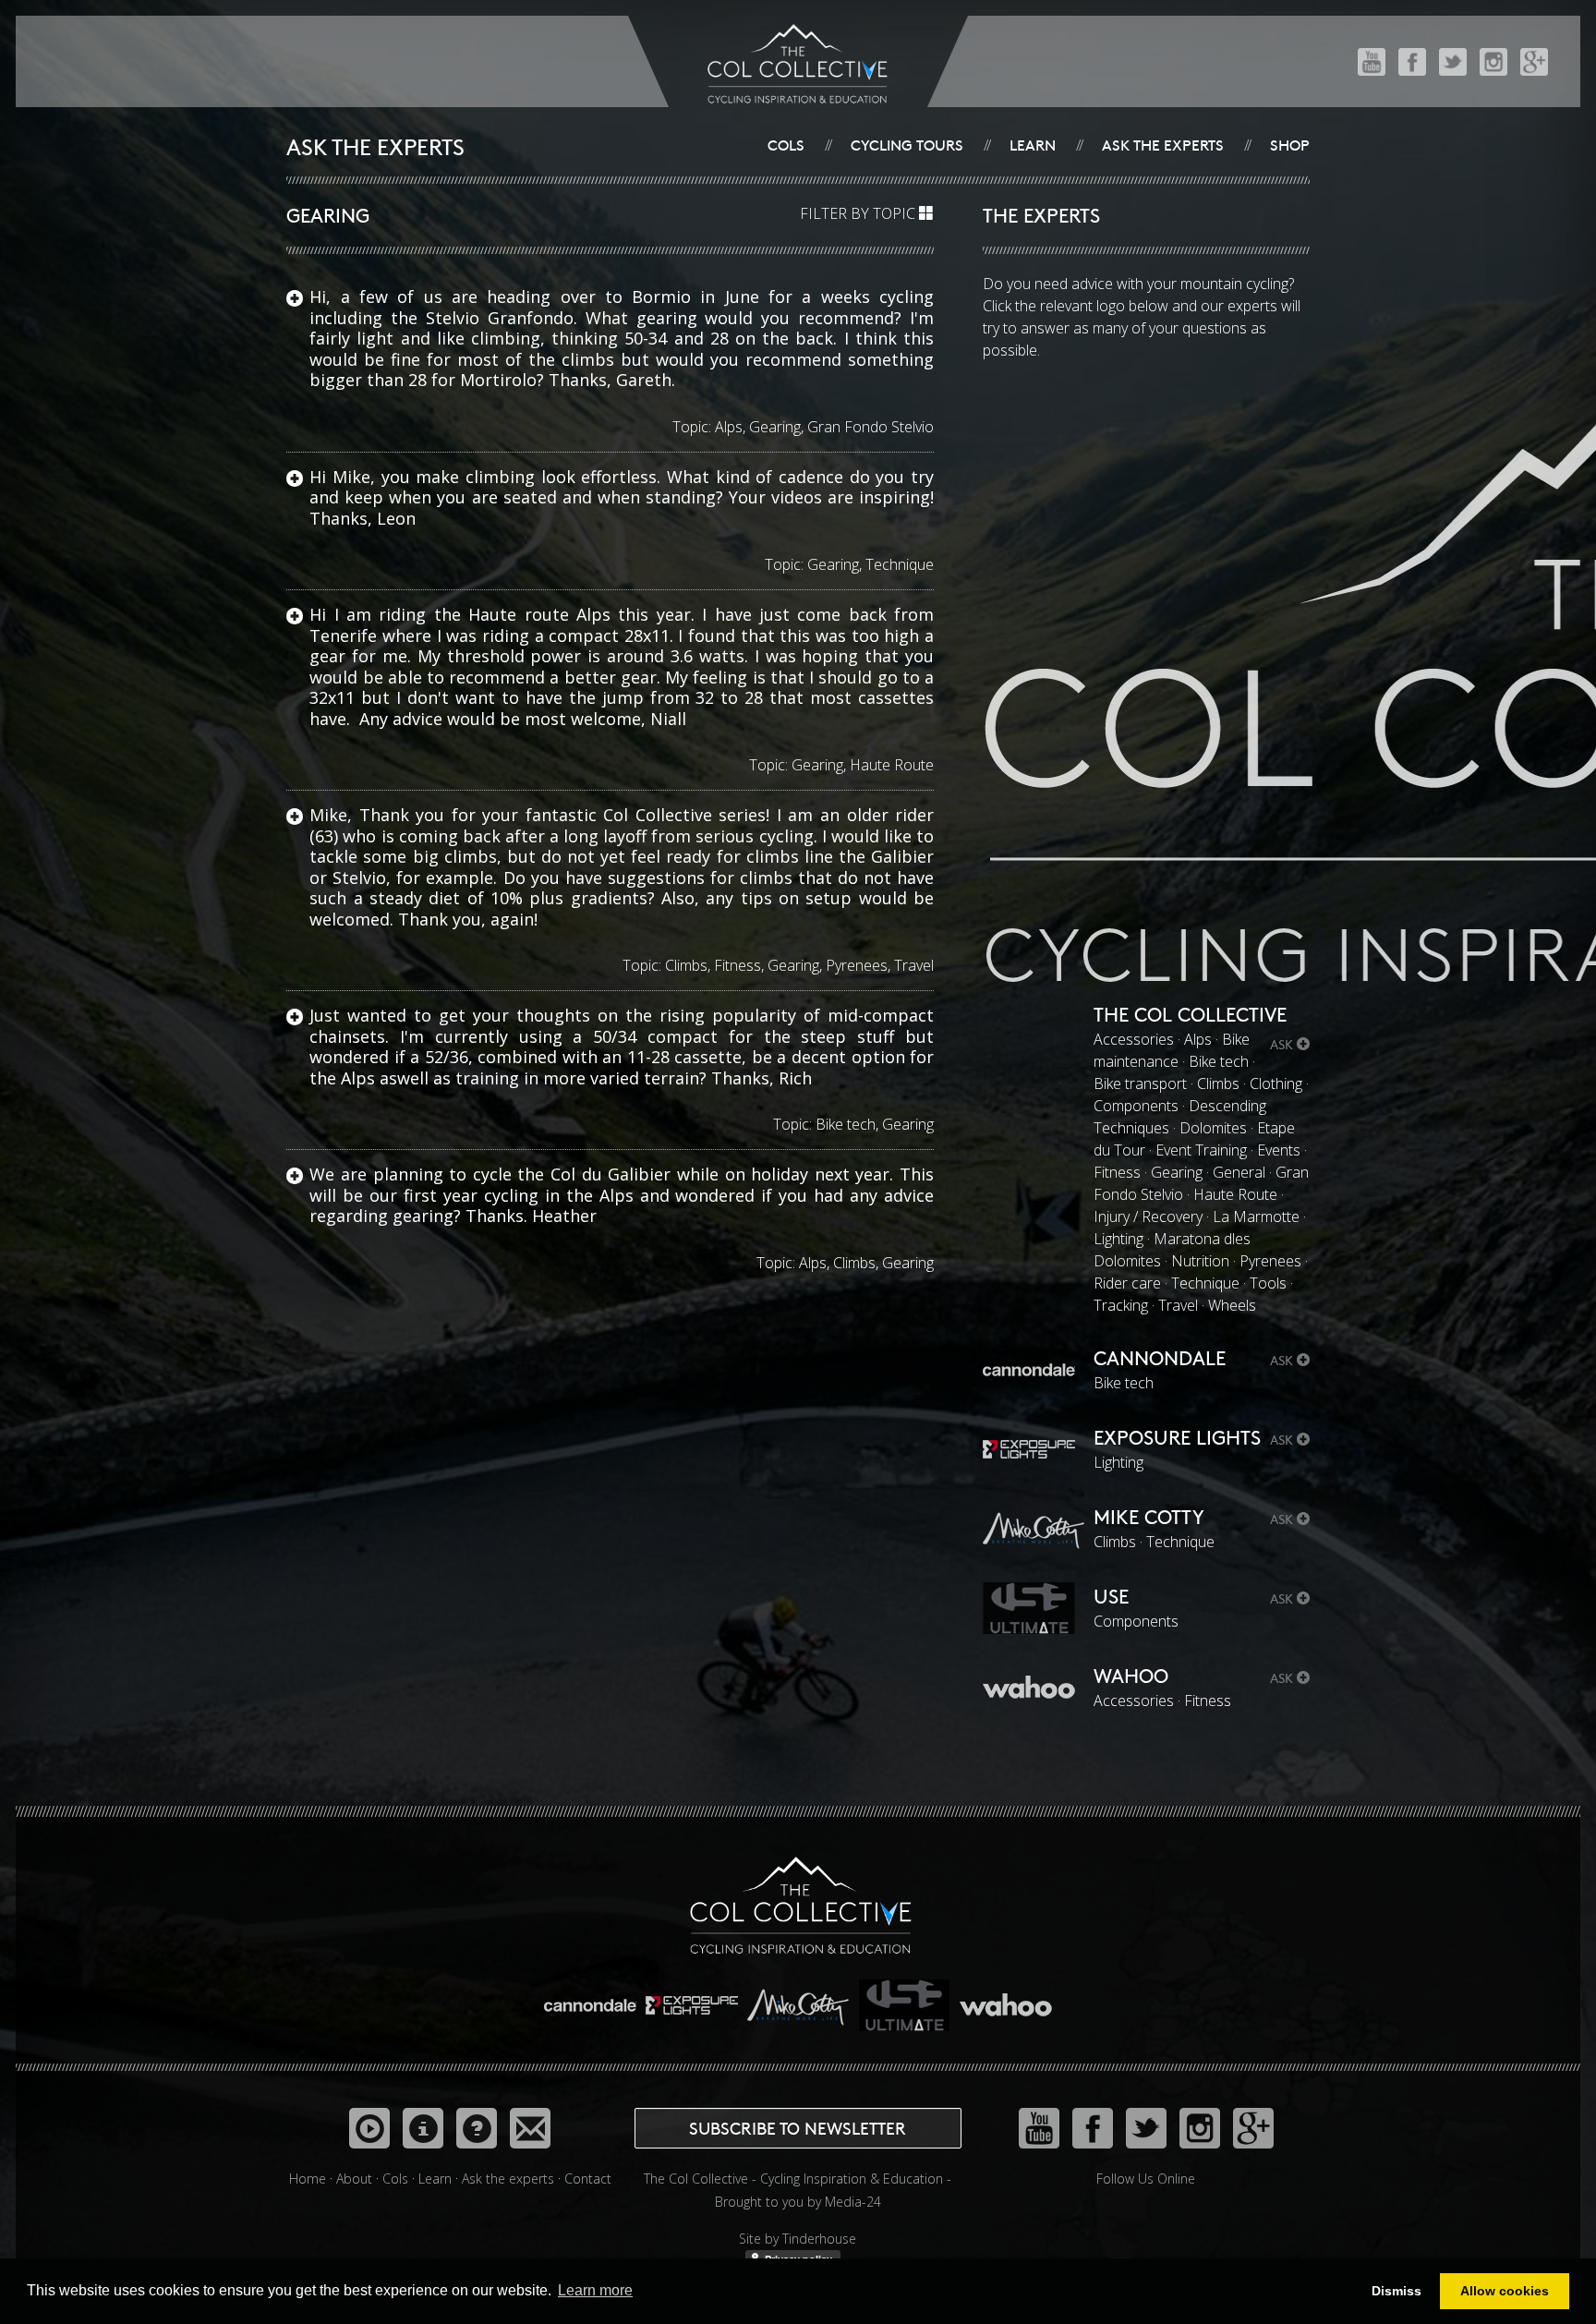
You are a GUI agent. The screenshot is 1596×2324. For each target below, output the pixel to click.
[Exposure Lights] (694, 1997)
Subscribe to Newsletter (798, 2128)
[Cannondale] (592, 1997)
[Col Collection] (369, 2128)
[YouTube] (1372, 61)
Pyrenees (857, 965)
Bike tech (846, 1124)
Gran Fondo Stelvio (871, 427)
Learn (1033, 144)
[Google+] (1534, 61)
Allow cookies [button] (1505, 2291)
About (354, 2179)
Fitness (738, 965)
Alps (729, 427)
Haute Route (892, 765)
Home (308, 2179)
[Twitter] (1453, 61)
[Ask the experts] (477, 2128)
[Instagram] (1493, 61)
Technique (900, 564)
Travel (914, 965)
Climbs (686, 965)
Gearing (775, 427)
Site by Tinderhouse (798, 2239)
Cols (786, 144)
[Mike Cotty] (800, 1997)
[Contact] (530, 2128)
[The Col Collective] (801, 1903)
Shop (1290, 144)
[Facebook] (1412, 61)
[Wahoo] (1006, 1997)
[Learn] (423, 2128)
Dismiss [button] (1396, 2291)
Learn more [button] (595, 2290)
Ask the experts (1163, 144)
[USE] (906, 1997)
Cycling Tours (907, 144)
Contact (588, 2179)
